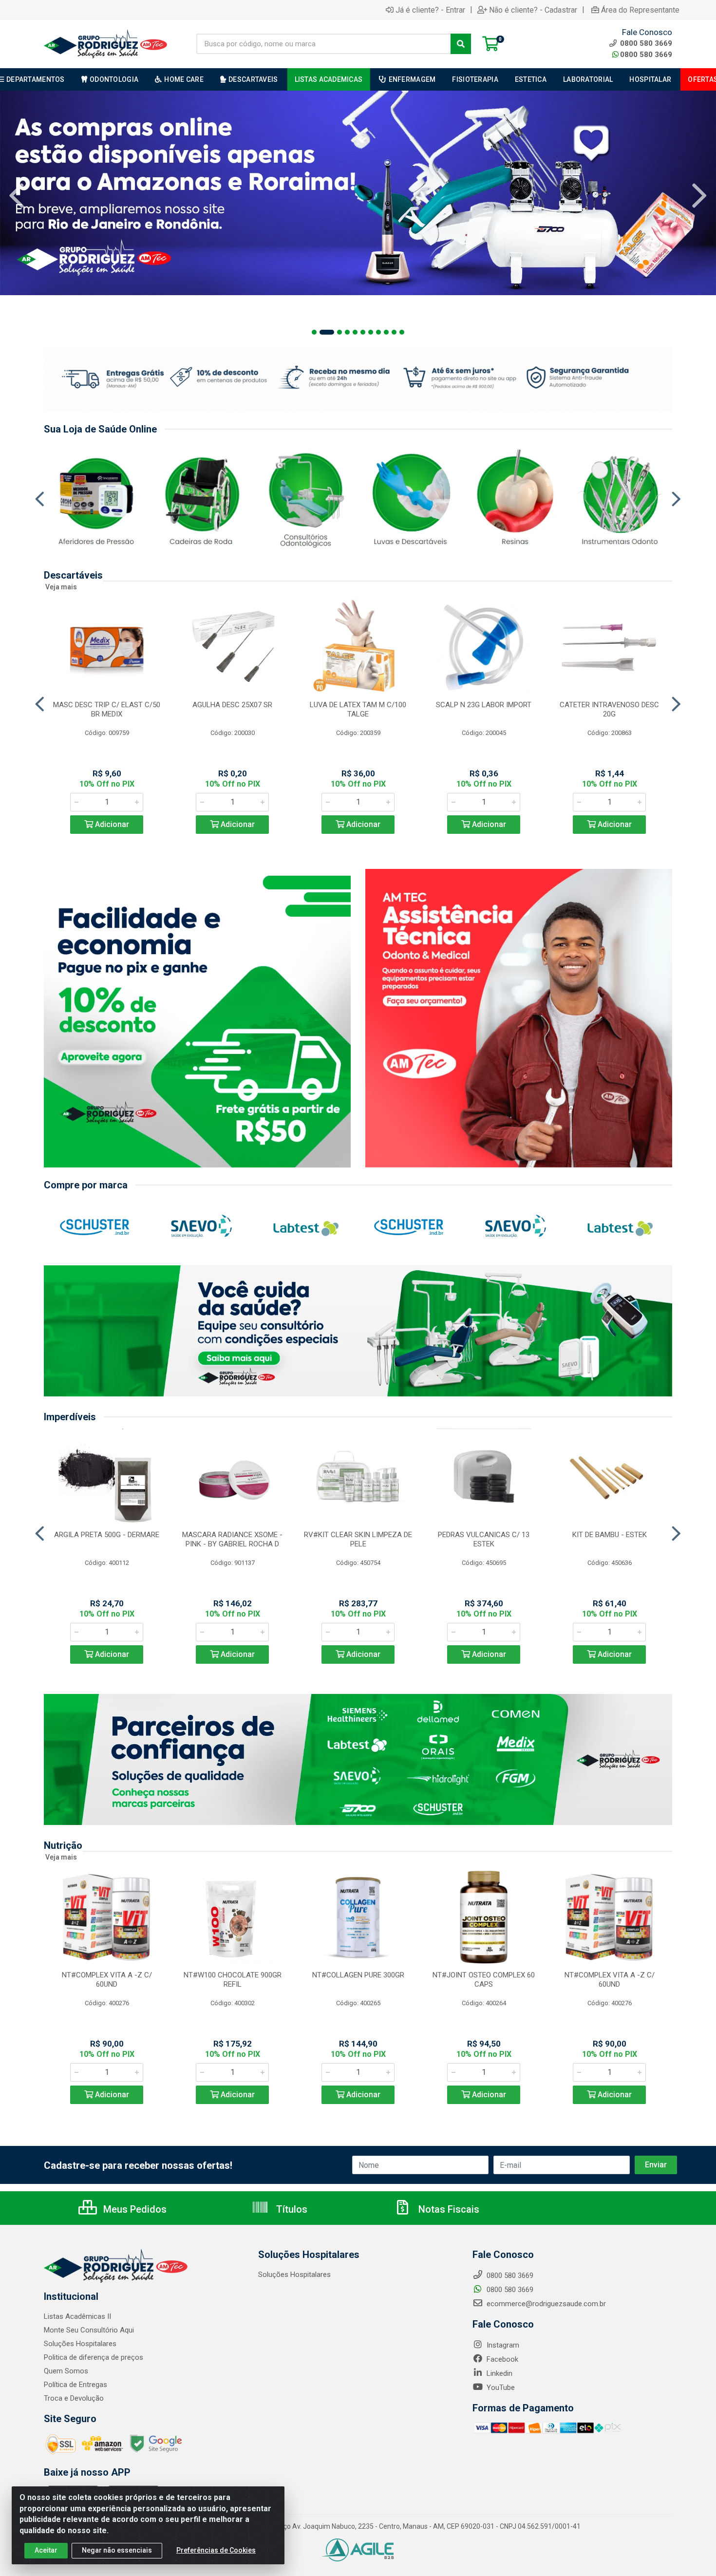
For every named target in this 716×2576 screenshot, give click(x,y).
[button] (314, 332)
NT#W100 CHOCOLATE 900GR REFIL (233, 1980)
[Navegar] (17, 196)
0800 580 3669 (646, 55)
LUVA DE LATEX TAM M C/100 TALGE (358, 709)
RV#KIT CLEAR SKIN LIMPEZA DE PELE (358, 1539)
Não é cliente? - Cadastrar (533, 10)
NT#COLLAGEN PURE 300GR (358, 1975)
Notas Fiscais (448, 2209)
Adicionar (111, 824)
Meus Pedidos (134, 2209)
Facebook (501, 2359)
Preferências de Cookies (216, 2550)
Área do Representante (640, 10)
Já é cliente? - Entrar (430, 10)
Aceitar (46, 2550)
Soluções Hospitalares (80, 2344)
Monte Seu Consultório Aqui (89, 2330)
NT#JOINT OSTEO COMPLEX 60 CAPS (484, 1980)
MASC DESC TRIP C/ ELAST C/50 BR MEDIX (107, 709)
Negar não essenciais (117, 2550)
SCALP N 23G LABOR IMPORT (484, 705)
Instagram (502, 2345)
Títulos (291, 2209)
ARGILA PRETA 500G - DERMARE (107, 1535)
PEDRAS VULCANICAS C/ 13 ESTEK (484, 1539)
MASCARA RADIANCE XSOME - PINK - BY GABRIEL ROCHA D (232, 1539)
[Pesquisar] (461, 44)
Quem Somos (66, 2371)
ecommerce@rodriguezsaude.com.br (545, 2304)
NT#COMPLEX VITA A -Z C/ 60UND (107, 1980)
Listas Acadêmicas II (77, 2316)
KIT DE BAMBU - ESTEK (610, 1535)
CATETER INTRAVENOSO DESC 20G (609, 709)
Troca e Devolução (74, 2398)
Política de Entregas (75, 2385)
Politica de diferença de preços (94, 2357)
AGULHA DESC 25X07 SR (232, 705)
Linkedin (499, 2373)
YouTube (500, 2388)
